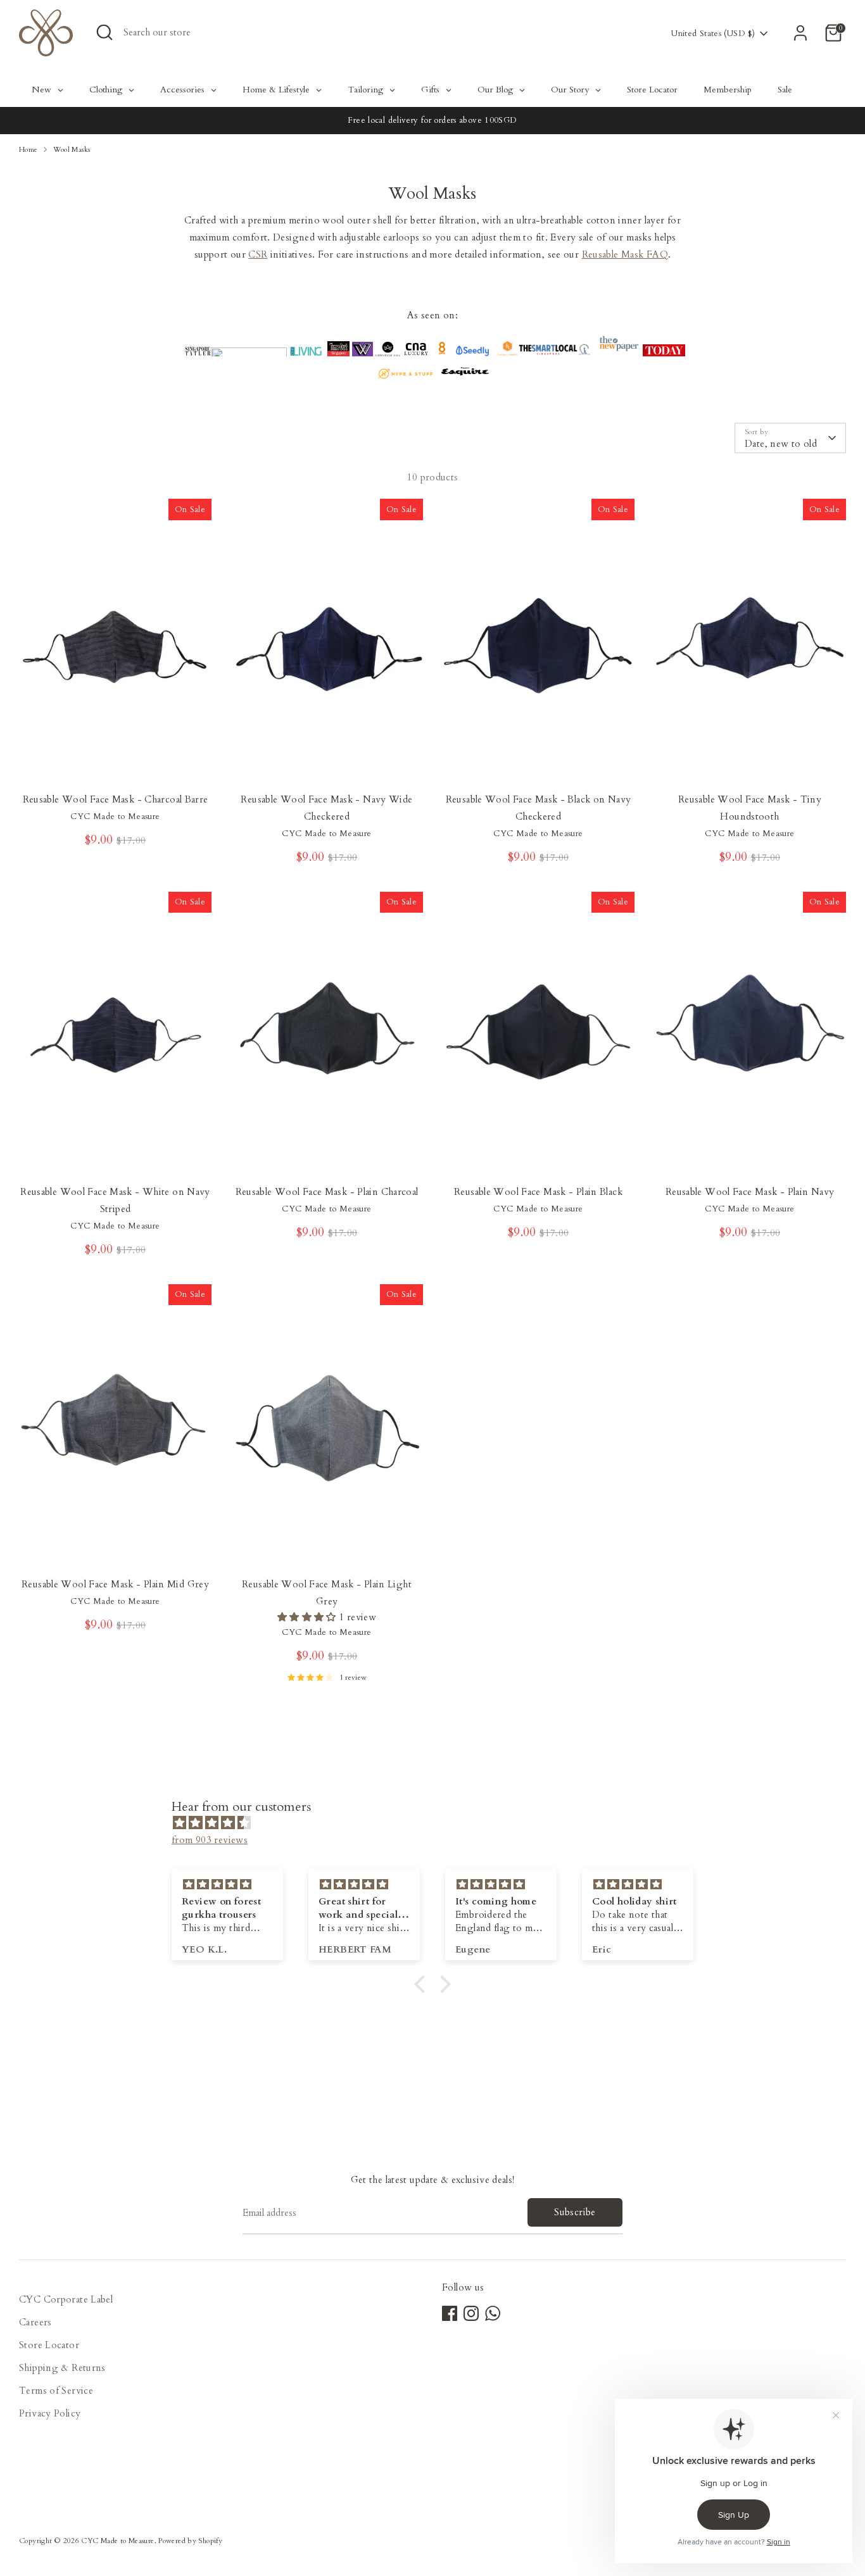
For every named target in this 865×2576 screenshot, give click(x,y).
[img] (439, 1823)
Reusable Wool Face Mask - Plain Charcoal (327, 1192)
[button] (423, 1984)
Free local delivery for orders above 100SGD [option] (432, 120)
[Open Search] (104, 32)
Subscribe (575, 2212)
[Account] (800, 33)
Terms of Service (56, 2391)
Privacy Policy (50, 2413)
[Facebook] (450, 2313)
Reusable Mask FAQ (625, 254)
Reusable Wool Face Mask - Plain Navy (750, 1192)
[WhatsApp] (493, 2313)
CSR (258, 254)
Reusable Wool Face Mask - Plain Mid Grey (115, 1584)
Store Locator (49, 2345)
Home (28, 150)
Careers (35, 2322)
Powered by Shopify (190, 2541)
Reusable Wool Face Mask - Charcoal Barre (116, 799)
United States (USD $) (713, 34)
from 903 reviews (210, 1840)
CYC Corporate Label (66, 2299)
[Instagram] (471, 2313)
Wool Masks (72, 150)
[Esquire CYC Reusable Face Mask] (465, 376)
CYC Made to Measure (117, 2541)
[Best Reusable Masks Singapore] (472, 353)
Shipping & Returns (62, 2368)
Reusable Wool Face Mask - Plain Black (538, 1192)
